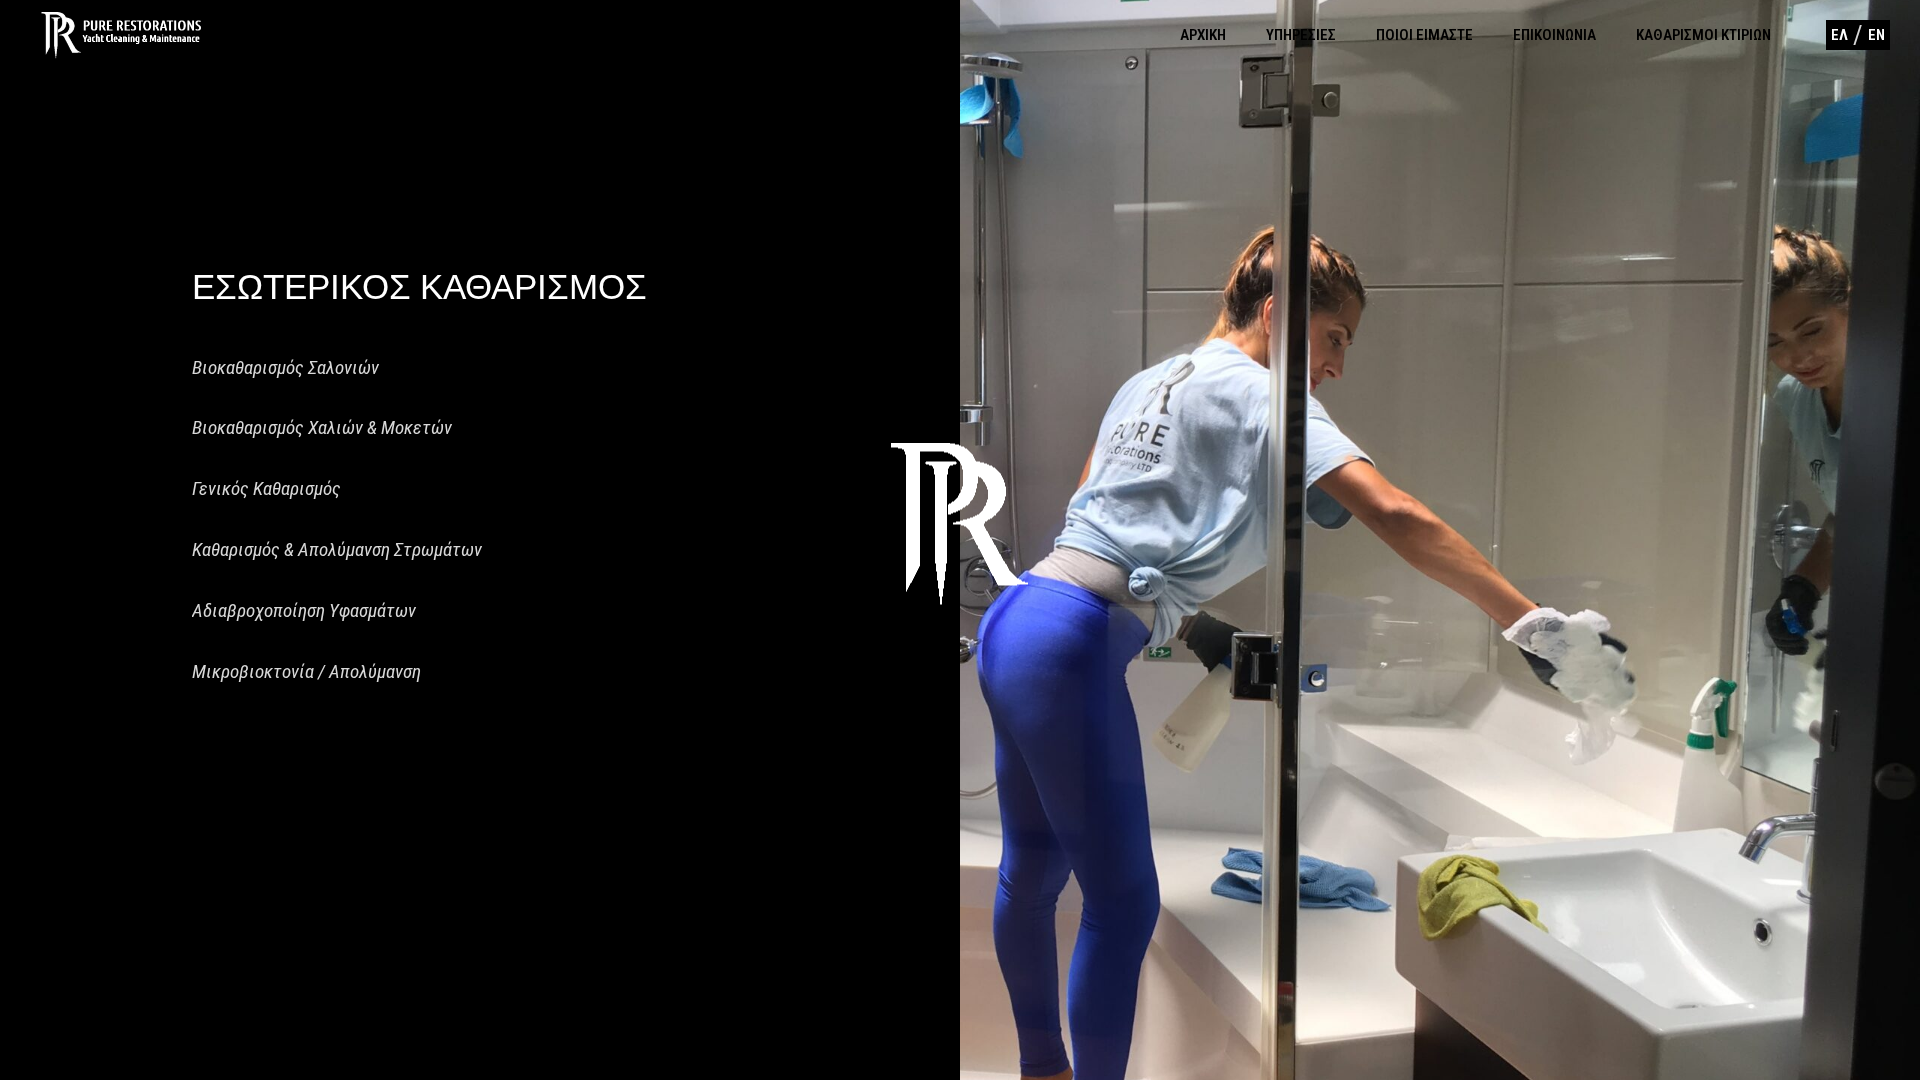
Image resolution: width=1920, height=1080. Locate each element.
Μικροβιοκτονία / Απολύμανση (306, 671)
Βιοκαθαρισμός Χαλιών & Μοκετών (322, 427)
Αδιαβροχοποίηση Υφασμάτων (304, 610)
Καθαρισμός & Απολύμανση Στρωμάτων (337, 549)
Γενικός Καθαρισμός (266, 488)
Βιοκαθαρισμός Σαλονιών (285, 367)
